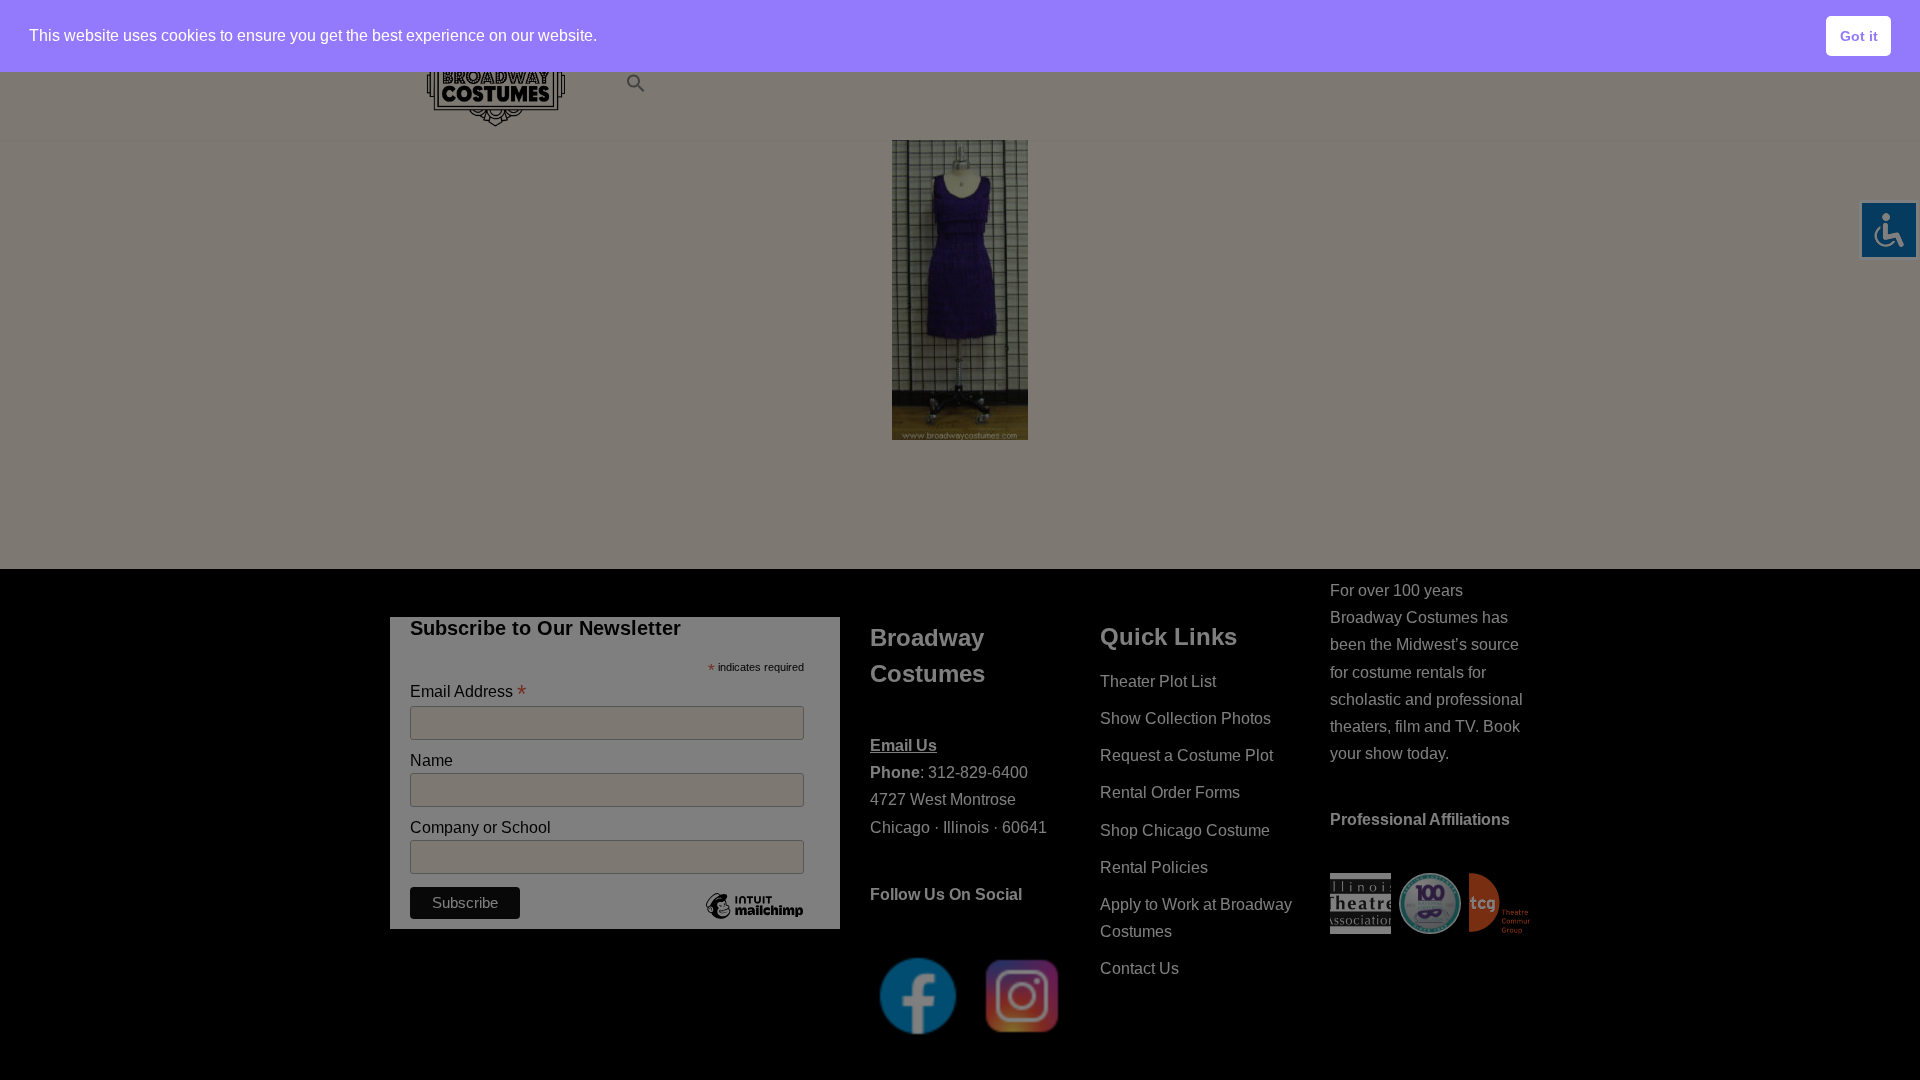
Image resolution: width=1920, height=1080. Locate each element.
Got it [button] (1859, 36)
